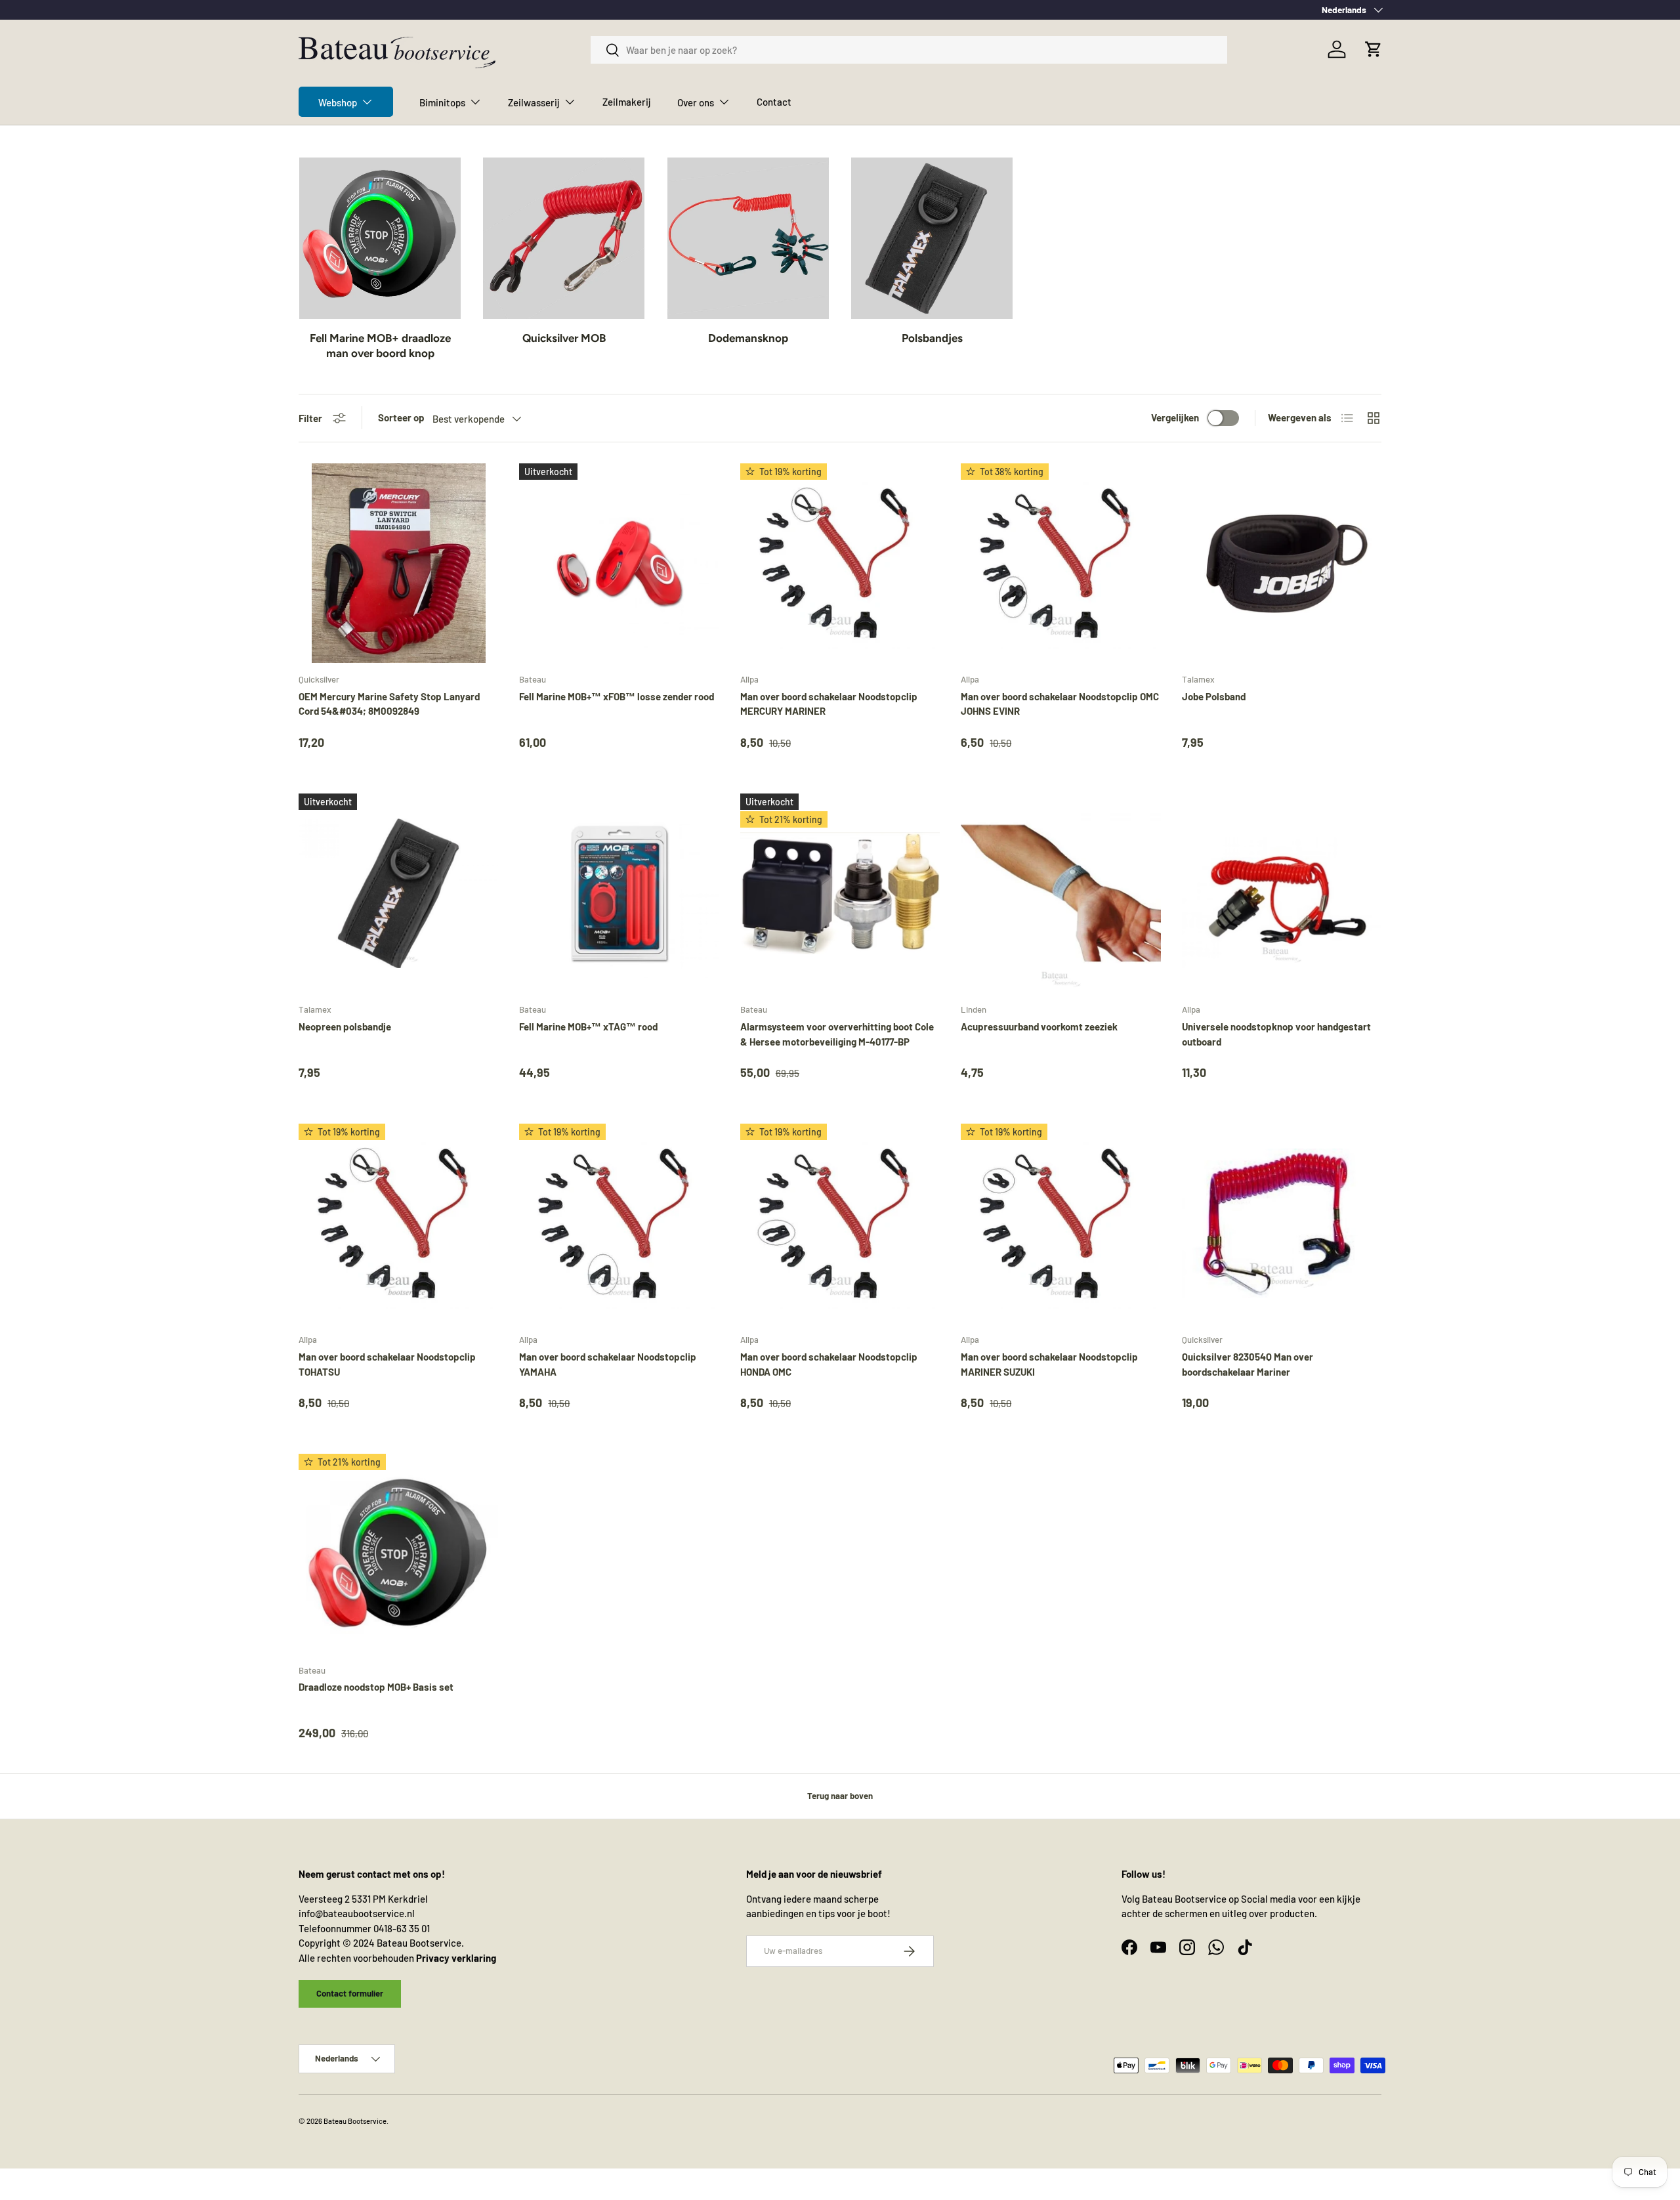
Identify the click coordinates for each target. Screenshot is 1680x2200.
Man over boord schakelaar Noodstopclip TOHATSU (387, 1364)
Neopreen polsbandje (345, 1026)
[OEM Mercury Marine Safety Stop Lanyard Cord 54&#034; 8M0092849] (398, 563)
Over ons (696, 102)
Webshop (338, 102)
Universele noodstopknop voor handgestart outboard (1276, 1034)
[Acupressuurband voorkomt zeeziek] (1060, 893)
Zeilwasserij (534, 102)
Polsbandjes (932, 338)
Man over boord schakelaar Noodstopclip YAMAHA (608, 1364)
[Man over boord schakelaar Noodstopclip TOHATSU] (398, 1223)
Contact (774, 102)
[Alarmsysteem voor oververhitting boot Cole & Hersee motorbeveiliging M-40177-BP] (840, 893)
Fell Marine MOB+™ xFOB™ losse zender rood (617, 696)
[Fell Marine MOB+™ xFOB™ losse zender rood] (619, 563)
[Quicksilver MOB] (564, 238)
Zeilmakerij (627, 102)
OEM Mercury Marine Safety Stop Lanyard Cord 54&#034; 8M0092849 (389, 704)
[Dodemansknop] (748, 238)
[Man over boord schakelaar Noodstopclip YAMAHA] (619, 1223)
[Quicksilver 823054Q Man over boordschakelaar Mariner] (1282, 1223)
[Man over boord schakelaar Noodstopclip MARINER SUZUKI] (1060, 1223)
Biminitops (442, 102)
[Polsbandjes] (932, 238)
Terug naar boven (840, 1796)
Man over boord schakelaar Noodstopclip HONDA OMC (829, 1364)
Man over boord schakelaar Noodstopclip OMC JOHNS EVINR (1060, 704)
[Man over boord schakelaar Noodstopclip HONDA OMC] (840, 1223)
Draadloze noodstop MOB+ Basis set (376, 1687)
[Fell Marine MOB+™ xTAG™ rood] (619, 893)
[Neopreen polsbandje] (398, 893)
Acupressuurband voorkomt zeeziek (1039, 1026)
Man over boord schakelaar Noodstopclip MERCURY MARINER (829, 704)
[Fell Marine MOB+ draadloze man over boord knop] (380, 238)
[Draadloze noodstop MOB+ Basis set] (398, 1554)
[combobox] (909, 50)
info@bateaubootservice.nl (357, 1913)
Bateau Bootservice (355, 2121)
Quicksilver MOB (564, 338)
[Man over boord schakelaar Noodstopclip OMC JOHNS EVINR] (1060, 563)
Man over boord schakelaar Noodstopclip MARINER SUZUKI (1049, 1364)
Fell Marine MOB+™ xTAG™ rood (588, 1026)
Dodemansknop (748, 338)
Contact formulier (350, 1993)
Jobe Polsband (1214, 696)
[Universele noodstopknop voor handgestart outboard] (1282, 893)
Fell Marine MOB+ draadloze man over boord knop (380, 346)
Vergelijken (1175, 417)
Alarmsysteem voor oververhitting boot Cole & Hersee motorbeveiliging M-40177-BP (837, 1034)
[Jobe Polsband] (1282, 563)
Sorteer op (401, 417)
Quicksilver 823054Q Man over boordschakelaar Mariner (1248, 1364)
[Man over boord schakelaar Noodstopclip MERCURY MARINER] (840, 563)
